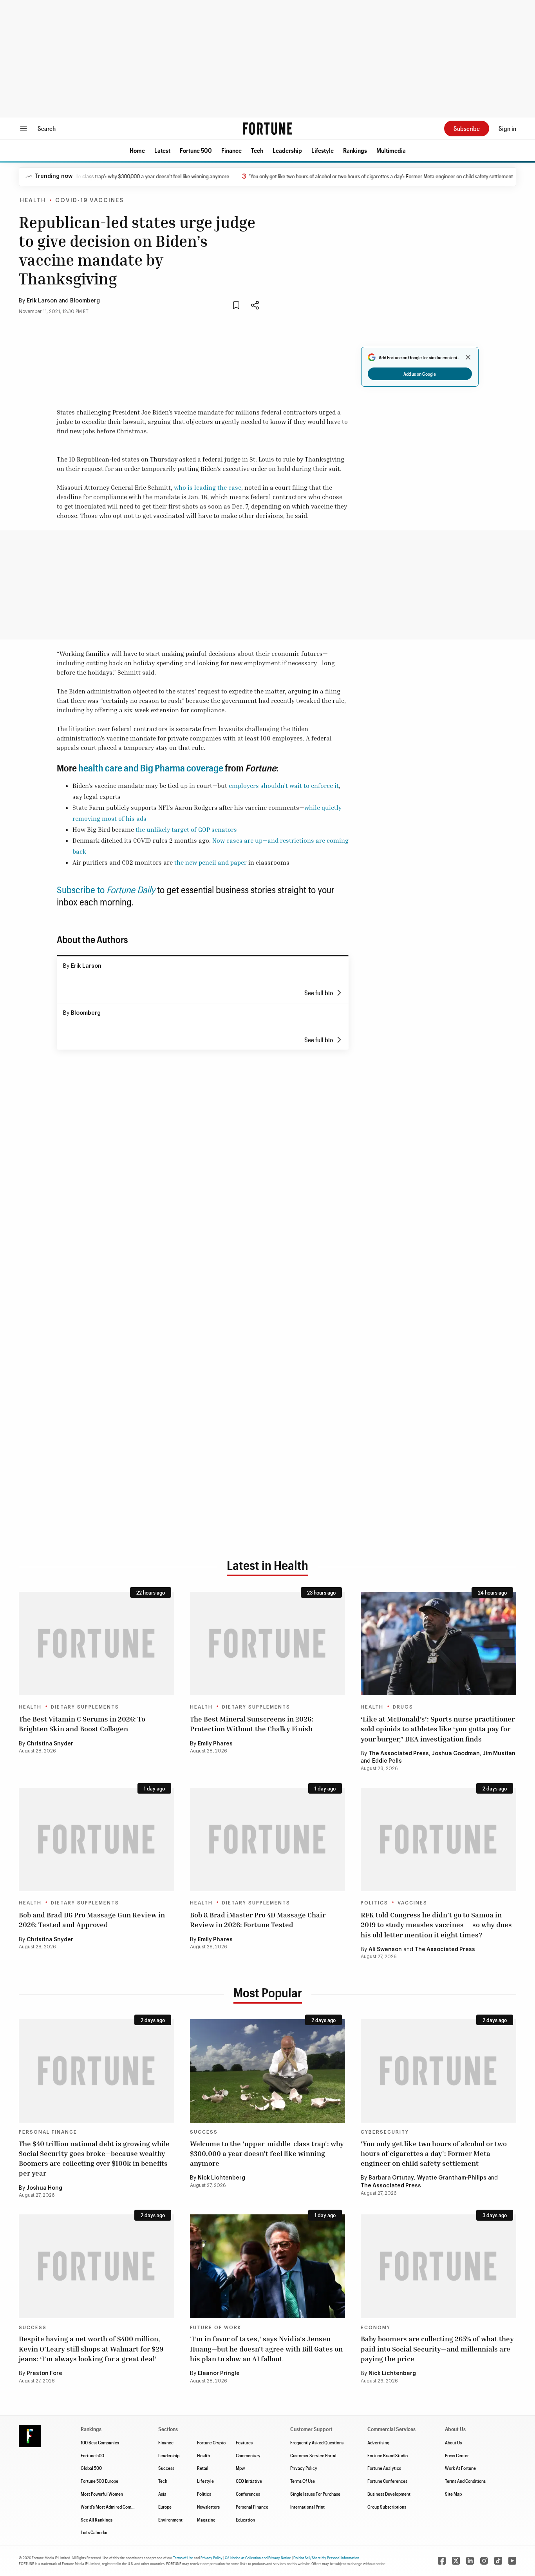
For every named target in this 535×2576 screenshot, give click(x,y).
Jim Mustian (499, 1754)
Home (137, 150)
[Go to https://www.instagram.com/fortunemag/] (484, 2561)
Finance (231, 150)
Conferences (248, 2494)
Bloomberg (85, 301)
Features (244, 2442)
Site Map (453, 2494)
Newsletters (208, 2507)
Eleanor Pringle (219, 2373)
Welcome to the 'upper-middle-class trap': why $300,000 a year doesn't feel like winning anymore (267, 2153)
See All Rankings (97, 2520)
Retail (203, 2468)
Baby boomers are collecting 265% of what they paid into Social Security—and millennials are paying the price (437, 2348)
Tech (257, 150)
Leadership (287, 150)
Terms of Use (183, 2558)
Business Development (389, 2494)
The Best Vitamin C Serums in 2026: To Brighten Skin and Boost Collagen (82, 1724)
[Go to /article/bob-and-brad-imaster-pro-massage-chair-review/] (268, 1839)
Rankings (355, 150)
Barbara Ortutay (391, 2178)
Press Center (457, 2455)
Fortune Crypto (211, 2442)
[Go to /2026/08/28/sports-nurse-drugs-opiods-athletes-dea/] (438, 1644)
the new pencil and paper (211, 862)
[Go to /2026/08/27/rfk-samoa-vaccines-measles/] (438, 1839)
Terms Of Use (303, 2481)
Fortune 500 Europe (99, 2481)
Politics (374, 1903)
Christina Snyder (50, 1744)
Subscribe (467, 128)
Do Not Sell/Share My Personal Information (326, 2558)
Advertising (378, 2442)
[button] (137, 150)
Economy (376, 2328)
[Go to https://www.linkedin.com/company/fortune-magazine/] (470, 2561)
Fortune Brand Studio (388, 2455)
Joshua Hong (44, 2188)
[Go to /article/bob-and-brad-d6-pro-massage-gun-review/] (97, 1839)
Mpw (240, 2468)
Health (33, 201)
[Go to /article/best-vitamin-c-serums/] (97, 1644)
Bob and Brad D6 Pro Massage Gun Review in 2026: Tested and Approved (92, 1920)
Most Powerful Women (102, 2494)
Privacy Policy (304, 2468)
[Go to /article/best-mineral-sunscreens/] (268, 1644)
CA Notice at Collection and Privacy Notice (258, 2558)
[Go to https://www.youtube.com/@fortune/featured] (512, 2561)
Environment (170, 2520)
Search (47, 128)
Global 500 (91, 2468)
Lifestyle (323, 150)
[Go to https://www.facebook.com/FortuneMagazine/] (442, 2561)
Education (245, 2520)
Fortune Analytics (384, 2468)
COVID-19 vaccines (89, 201)
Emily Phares (215, 1744)
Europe (165, 2507)
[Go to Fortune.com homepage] (267, 129)
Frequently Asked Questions (317, 2442)
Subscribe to (106, 890)
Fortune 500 (196, 150)
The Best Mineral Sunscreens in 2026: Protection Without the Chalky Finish (252, 1724)
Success (204, 2132)
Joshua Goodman (456, 1754)
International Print (307, 2507)
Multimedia (391, 150)
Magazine (206, 2520)
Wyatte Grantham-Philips (452, 2178)
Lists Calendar (94, 2532)
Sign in (507, 128)
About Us (453, 2442)
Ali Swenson (385, 1950)
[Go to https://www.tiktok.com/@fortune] (498, 2561)
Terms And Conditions (465, 2481)
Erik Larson (42, 301)
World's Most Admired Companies (112, 2507)
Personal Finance (48, 2132)
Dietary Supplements (85, 1707)
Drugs (403, 1707)
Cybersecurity (385, 2132)
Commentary (248, 2455)
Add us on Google (420, 374)
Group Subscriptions (387, 2507)
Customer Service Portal (313, 2455)
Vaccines (412, 1903)
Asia (162, 2494)
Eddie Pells (387, 1761)
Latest (162, 150)
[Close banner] (468, 357)
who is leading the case (208, 487)
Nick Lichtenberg (221, 2178)
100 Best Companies (100, 2442)
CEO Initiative (249, 2481)
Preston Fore (44, 2373)
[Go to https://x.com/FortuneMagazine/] (456, 2561)
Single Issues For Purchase (315, 2494)
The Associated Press (399, 1754)
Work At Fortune (460, 2468)
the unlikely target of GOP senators (186, 829)
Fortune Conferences (387, 2481)
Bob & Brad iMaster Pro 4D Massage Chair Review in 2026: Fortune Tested (258, 1920)
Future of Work (216, 2328)
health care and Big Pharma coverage (150, 768)
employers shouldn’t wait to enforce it (284, 786)
